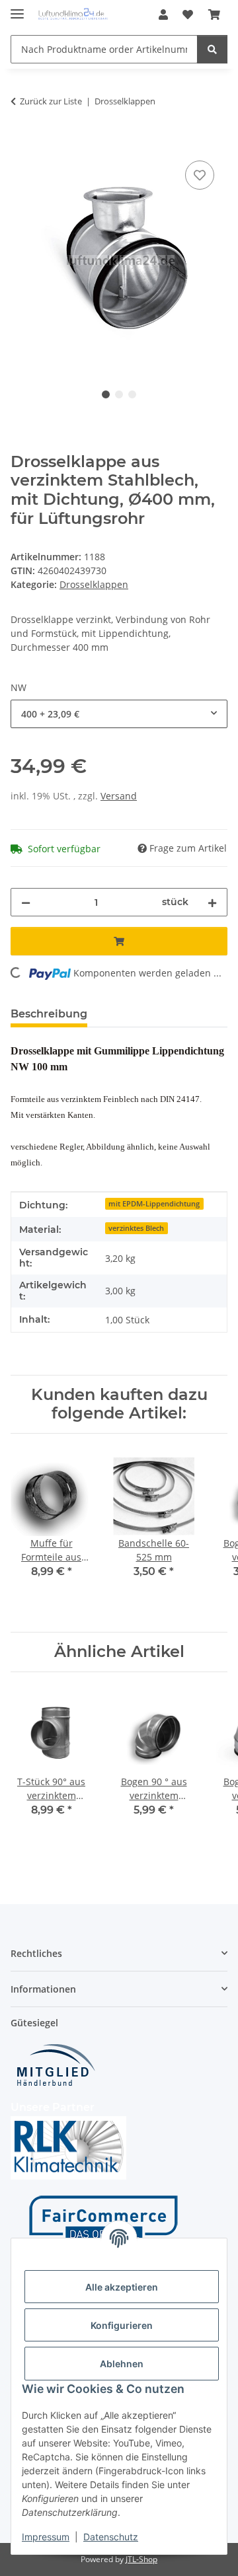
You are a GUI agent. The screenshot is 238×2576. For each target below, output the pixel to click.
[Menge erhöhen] (212, 902)
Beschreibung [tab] (49, 1014)
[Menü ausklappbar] (17, 8)
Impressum (46, 2537)
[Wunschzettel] (188, 15)
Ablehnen (122, 2364)
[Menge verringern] (26, 902)
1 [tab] (106, 394)
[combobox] (119, 714)
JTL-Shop (141, 2559)
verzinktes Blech (136, 1228)
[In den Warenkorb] (21, 143)
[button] (163, 15)
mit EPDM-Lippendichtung (154, 1204)
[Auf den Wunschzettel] (200, 175)
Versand (119, 796)
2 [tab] (119, 394)
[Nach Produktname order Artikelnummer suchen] (212, 49)
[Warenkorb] (214, 15)
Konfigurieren (122, 2325)
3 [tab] (132, 394)
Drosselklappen (94, 584)
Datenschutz (111, 2537)
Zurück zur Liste (51, 101)
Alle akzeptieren (122, 2287)
